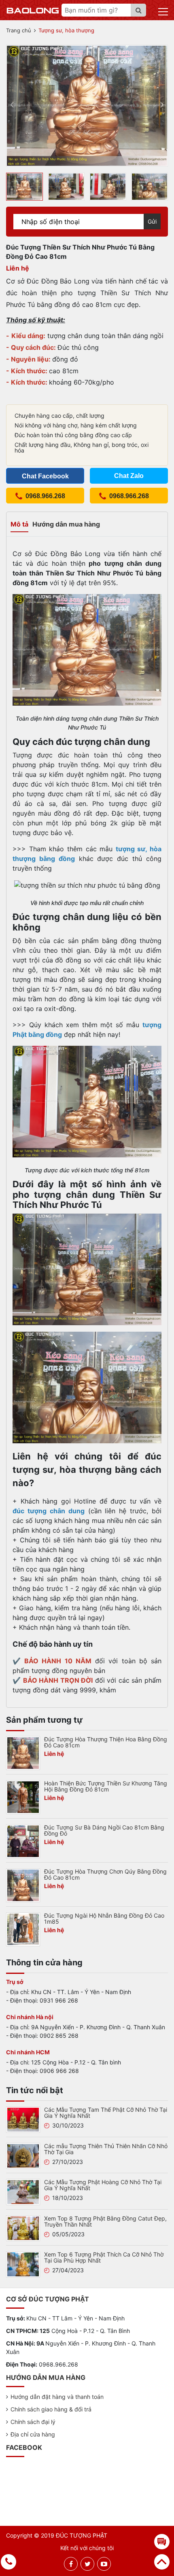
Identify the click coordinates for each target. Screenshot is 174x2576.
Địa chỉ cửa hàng (33, 2434)
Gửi (152, 221)
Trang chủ (19, 30)
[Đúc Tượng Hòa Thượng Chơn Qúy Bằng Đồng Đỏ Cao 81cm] (23, 1884)
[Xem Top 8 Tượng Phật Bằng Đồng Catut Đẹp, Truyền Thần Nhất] (23, 2227)
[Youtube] (104, 2564)
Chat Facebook (45, 476)
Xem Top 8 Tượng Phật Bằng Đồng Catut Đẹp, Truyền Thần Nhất (105, 2221)
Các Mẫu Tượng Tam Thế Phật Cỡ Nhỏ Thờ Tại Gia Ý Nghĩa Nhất (106, 2113)
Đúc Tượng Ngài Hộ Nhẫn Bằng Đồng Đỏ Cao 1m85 (104, 1918)
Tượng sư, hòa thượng (66, 30)
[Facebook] (71, 2564)
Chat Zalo (129, 476)
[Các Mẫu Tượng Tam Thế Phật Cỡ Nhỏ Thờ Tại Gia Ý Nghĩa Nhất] (23, 2119)
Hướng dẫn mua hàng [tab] (66, 524)
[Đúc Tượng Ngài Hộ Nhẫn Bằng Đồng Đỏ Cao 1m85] (23, 1929)
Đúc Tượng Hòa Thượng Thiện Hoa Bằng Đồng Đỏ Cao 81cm (106, 1742)
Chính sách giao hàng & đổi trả (51, 2409)
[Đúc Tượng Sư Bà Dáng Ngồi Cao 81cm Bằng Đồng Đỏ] (23, 1840)
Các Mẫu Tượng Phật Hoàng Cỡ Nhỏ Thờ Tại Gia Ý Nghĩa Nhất (103, 2185)
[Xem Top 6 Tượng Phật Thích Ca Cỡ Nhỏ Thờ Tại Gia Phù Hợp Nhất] (23, 2264)
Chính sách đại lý (33, 2422)
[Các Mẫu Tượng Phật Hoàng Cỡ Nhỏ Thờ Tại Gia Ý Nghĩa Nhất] (23, 2191)
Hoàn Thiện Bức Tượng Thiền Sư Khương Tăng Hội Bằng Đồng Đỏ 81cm (106, 1786)
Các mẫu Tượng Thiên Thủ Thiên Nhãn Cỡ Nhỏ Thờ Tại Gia (106, 2149)
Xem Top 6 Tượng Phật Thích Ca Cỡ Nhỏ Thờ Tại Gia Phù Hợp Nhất (104, 2257)
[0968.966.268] (9, 2562)
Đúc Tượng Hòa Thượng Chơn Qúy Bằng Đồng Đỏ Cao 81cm (105, 1874)
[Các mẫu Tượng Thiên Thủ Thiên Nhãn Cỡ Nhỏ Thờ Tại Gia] (23, 2155)
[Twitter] (88, 2564)
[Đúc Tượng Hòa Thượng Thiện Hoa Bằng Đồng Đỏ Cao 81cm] (23, 1752)
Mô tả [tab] (19, 524)
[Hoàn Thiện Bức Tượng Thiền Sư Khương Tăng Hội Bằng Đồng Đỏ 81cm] (23, 1796)
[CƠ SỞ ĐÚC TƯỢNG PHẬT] (33, 10)
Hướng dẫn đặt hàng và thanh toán (57, 2397)
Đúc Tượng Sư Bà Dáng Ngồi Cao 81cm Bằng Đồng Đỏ (104, 1830)
